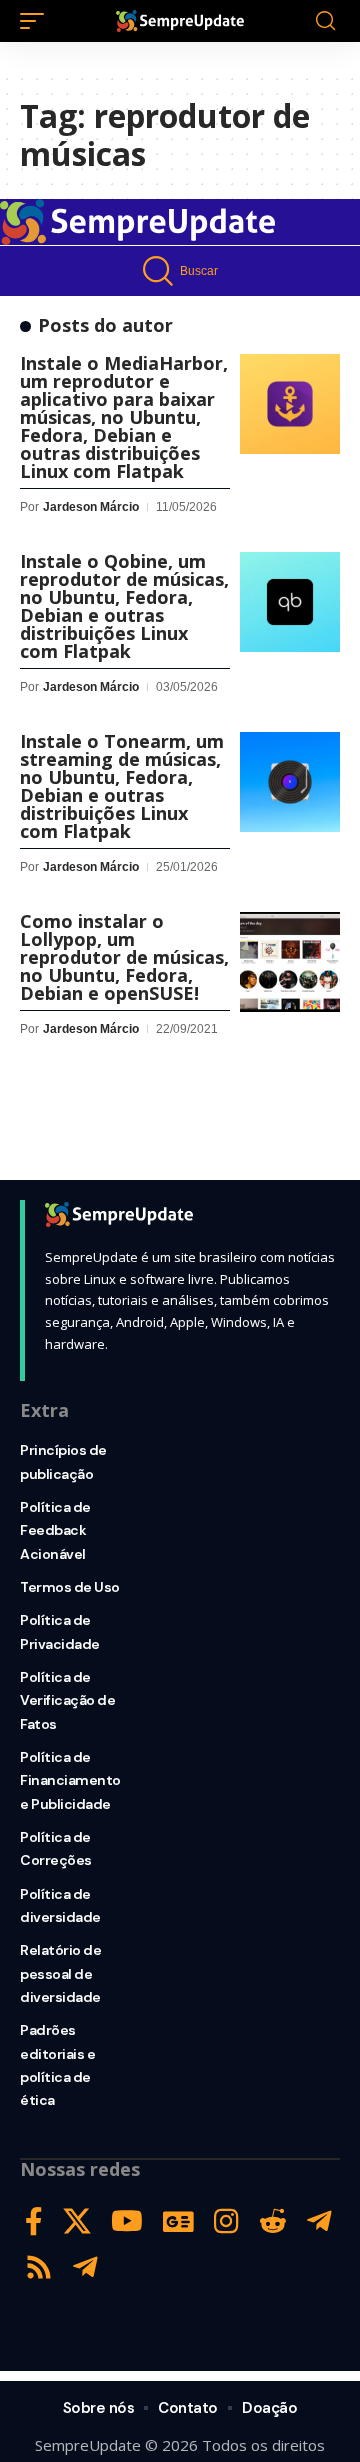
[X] (77, 2221)
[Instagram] (226, 2221)
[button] (37, 21)
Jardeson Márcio (91, 507)
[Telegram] (319, 2221)
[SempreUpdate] (180, 21)
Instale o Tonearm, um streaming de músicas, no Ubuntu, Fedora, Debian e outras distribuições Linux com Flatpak (122, 786)
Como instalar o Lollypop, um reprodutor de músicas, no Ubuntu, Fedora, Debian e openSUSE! (124, 957)
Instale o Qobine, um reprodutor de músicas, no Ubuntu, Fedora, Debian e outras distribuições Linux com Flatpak (124, 606)
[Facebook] (34, 2221)
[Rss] (39, 2267)
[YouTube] (127, 2221)
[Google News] (178, 2221)
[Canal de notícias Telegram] (85, 2267)
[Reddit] (273, 2221)
